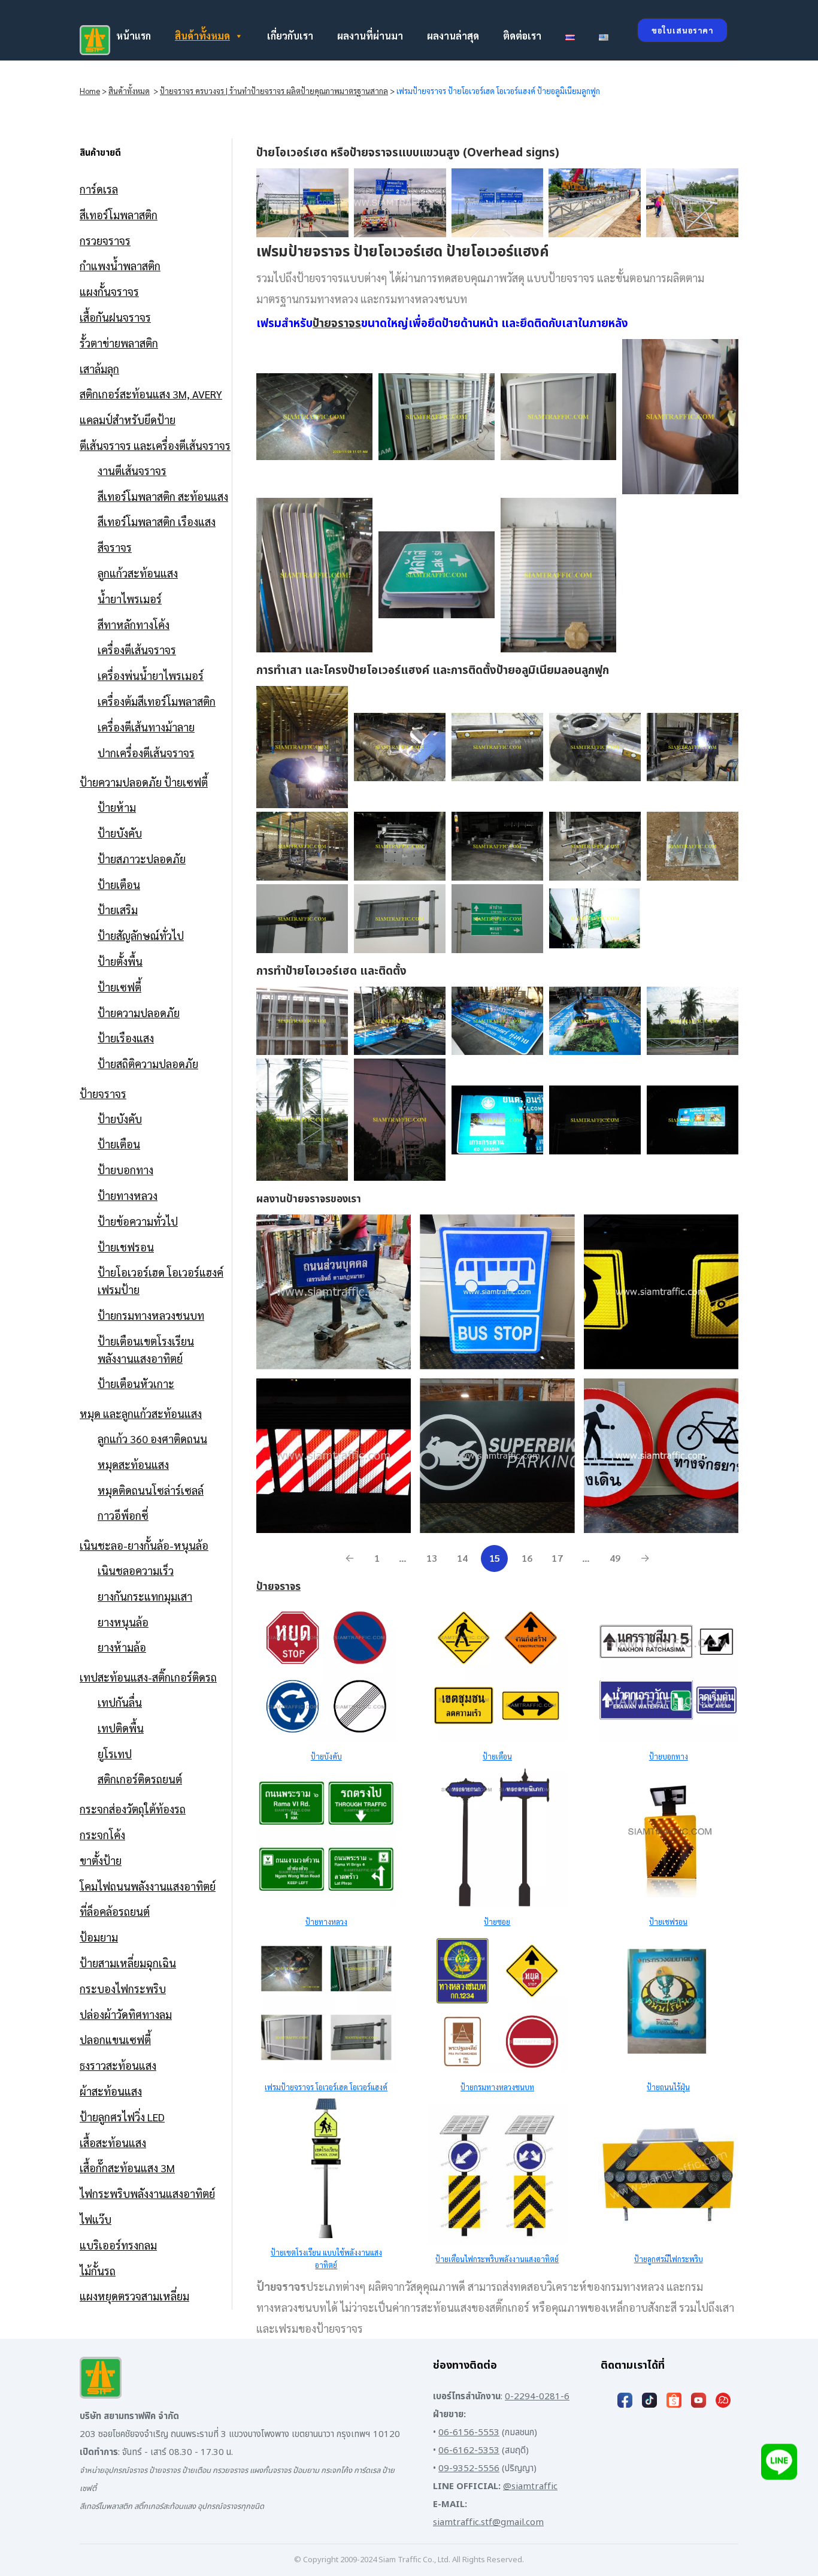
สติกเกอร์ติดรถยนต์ (140, 1779)
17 (557, 1558)
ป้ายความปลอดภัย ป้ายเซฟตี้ (144, 782)
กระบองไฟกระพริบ (123, 1989)
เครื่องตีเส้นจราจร (137, 650)
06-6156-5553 (469, 2433)
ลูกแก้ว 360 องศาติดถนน (152, 1439)
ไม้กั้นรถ (98, 2271)
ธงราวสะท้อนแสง (118, 2065)
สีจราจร (115, 547)
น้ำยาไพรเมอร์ (130, 599)
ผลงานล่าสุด (453, 36)
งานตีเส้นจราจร (132, 471)
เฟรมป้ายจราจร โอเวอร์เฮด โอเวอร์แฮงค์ (326, 2087)
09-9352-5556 (469, 2468)
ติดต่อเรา (522, 36)
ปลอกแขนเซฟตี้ (115, 2040)
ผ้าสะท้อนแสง (111, 2091)
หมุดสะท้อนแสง (133, 1464)
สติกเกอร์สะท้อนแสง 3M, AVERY (151, 394)
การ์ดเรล (99, 189)
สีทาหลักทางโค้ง (134, 625)
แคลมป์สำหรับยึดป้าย (128, 420)
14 (463, 1558)
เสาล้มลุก (99, 369)
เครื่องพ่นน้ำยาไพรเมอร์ (151, 675)
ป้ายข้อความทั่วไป (138, 1221)
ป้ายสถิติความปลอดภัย (148, 1064)
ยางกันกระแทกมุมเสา (145, 1596)
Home (90, 91)
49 (615, 1558)
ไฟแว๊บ (96, 2219)
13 (432, 1558)
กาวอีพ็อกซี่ (123, 1515)
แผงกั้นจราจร (109, 291)
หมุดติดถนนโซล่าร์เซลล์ (151, 1490)
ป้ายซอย (497, 1922)
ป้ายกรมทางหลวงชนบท (151, 1315)
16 (527, 1558)
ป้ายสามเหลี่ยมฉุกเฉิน (128, 1963)
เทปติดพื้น (121, 1728)
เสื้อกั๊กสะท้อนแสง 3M (127, 2168)
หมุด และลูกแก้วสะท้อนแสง (141, 1414)
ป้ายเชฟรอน (126, 1247)
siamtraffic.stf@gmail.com (488, 2522)
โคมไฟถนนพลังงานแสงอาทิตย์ (148, 1886)
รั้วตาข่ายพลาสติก (119, 343)
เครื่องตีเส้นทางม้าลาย (146, 727)
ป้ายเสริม (118, 910)
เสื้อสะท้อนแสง (113, 2143)
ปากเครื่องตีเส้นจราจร (146, 753)
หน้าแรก (134, 36)
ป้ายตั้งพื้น (120, 961)
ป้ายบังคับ (120, 833)
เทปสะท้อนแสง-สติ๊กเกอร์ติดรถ (148, 1677)
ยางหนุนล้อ (123, 1622)
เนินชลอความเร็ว (136, 1570)
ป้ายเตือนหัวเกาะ (136, 1384)
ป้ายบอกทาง (125, 1170)
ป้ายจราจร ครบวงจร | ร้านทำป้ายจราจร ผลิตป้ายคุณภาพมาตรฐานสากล (274, 91)
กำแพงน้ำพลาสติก (120, 266)
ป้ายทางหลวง (128, 1195)
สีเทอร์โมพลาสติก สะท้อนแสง (163, 496)
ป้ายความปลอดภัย (139, 1013)
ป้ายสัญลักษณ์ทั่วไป (141, 935)
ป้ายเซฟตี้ (119, 987)
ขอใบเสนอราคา (682, 30)
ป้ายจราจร (103, 1094)
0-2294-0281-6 (537, 2397)
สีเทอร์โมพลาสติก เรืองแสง (157, 521)
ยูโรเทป (115, 1754)
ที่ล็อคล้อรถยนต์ (115, 1911)
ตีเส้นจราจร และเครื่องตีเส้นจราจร (155, 445)
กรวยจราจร (105, 241)
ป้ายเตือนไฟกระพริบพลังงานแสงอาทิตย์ (497, 2259)
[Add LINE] (779, 2462)
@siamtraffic (530, 2486)
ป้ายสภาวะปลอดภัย (142, 859)
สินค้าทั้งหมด (202, 36)
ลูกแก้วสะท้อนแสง (138, 573)
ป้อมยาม (99, 1937)
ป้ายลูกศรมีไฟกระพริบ (669, 2259)
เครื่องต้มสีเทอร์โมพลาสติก (157, 701)
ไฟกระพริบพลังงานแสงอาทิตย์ (147, 2193)
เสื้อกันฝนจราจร (115, 317)
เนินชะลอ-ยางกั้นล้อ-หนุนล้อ (144, 1545)
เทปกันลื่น (120, 1702)
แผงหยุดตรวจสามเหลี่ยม (134, 2296)
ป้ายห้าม (117, 807)
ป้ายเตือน (119, 885)
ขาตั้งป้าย (101, 1860)
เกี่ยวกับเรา (290, 36)
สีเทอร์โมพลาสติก (119, 215)
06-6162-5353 (469, 2450)
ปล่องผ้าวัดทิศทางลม (126, 2014)
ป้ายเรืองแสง (126, 1038)
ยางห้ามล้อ (122, 1647)
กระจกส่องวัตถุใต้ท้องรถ (133, 1809)
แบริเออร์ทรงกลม (118, 2245)
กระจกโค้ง (102, 1835)
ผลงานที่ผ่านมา (370, 36)
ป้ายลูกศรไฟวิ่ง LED (122, 2117)
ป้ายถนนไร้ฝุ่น (668, 2087)
